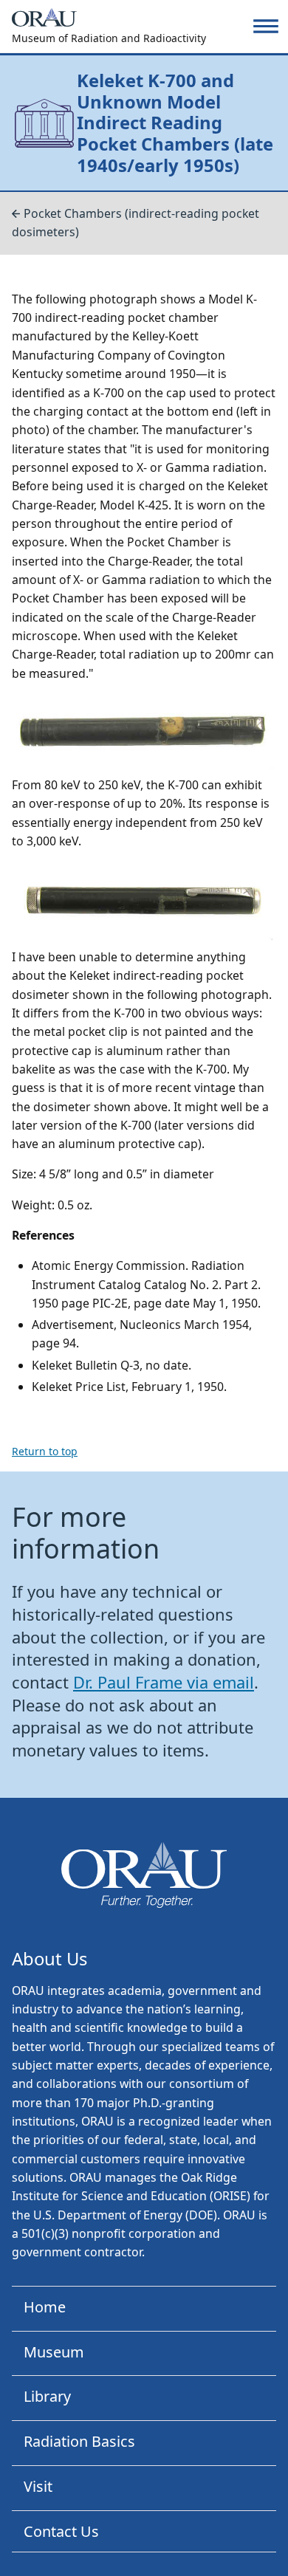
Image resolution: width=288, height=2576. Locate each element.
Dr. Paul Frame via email (164, 1682)
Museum (54, 2352)
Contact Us (61, 2531)
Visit (38, 2486)
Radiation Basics (79, 2441)
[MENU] (266, 26)
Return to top (45, 1451)
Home (45, 2307)
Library (47, 2396)
